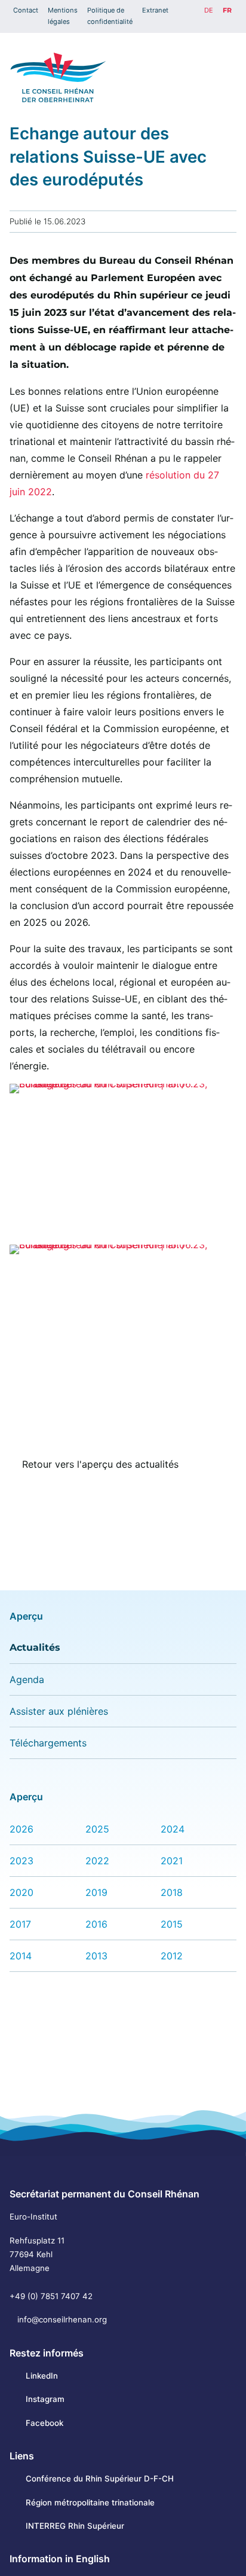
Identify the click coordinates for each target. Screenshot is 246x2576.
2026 (21, 1829)
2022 (97, 1861)
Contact (26, 10)
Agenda (27, 1679)
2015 (172, 1924)
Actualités (35, 1647)
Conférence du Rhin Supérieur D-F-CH (99, 2479)
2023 (21, 1861)
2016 (96, 1924)
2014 (21, 1956)
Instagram (45, 2399)
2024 (173, 1829)
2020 (21, 1892)
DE (209, 10)
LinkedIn (41, 2376)
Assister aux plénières (59, 1711)
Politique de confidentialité (110, 16)
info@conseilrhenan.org (62, 2319)
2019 (96, 1892)
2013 (96, 1956)
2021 (172, 1861)
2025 (97, 1829)
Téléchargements (48, 1743)
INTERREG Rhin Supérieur (75, 2526)
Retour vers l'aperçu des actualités (100, 1464)
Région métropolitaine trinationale (90, 2502)
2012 (172, 1956)
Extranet (155, 10)
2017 (20, 1924)
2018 (172, 1892)
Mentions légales (63, 16)
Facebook (44, 2423)
